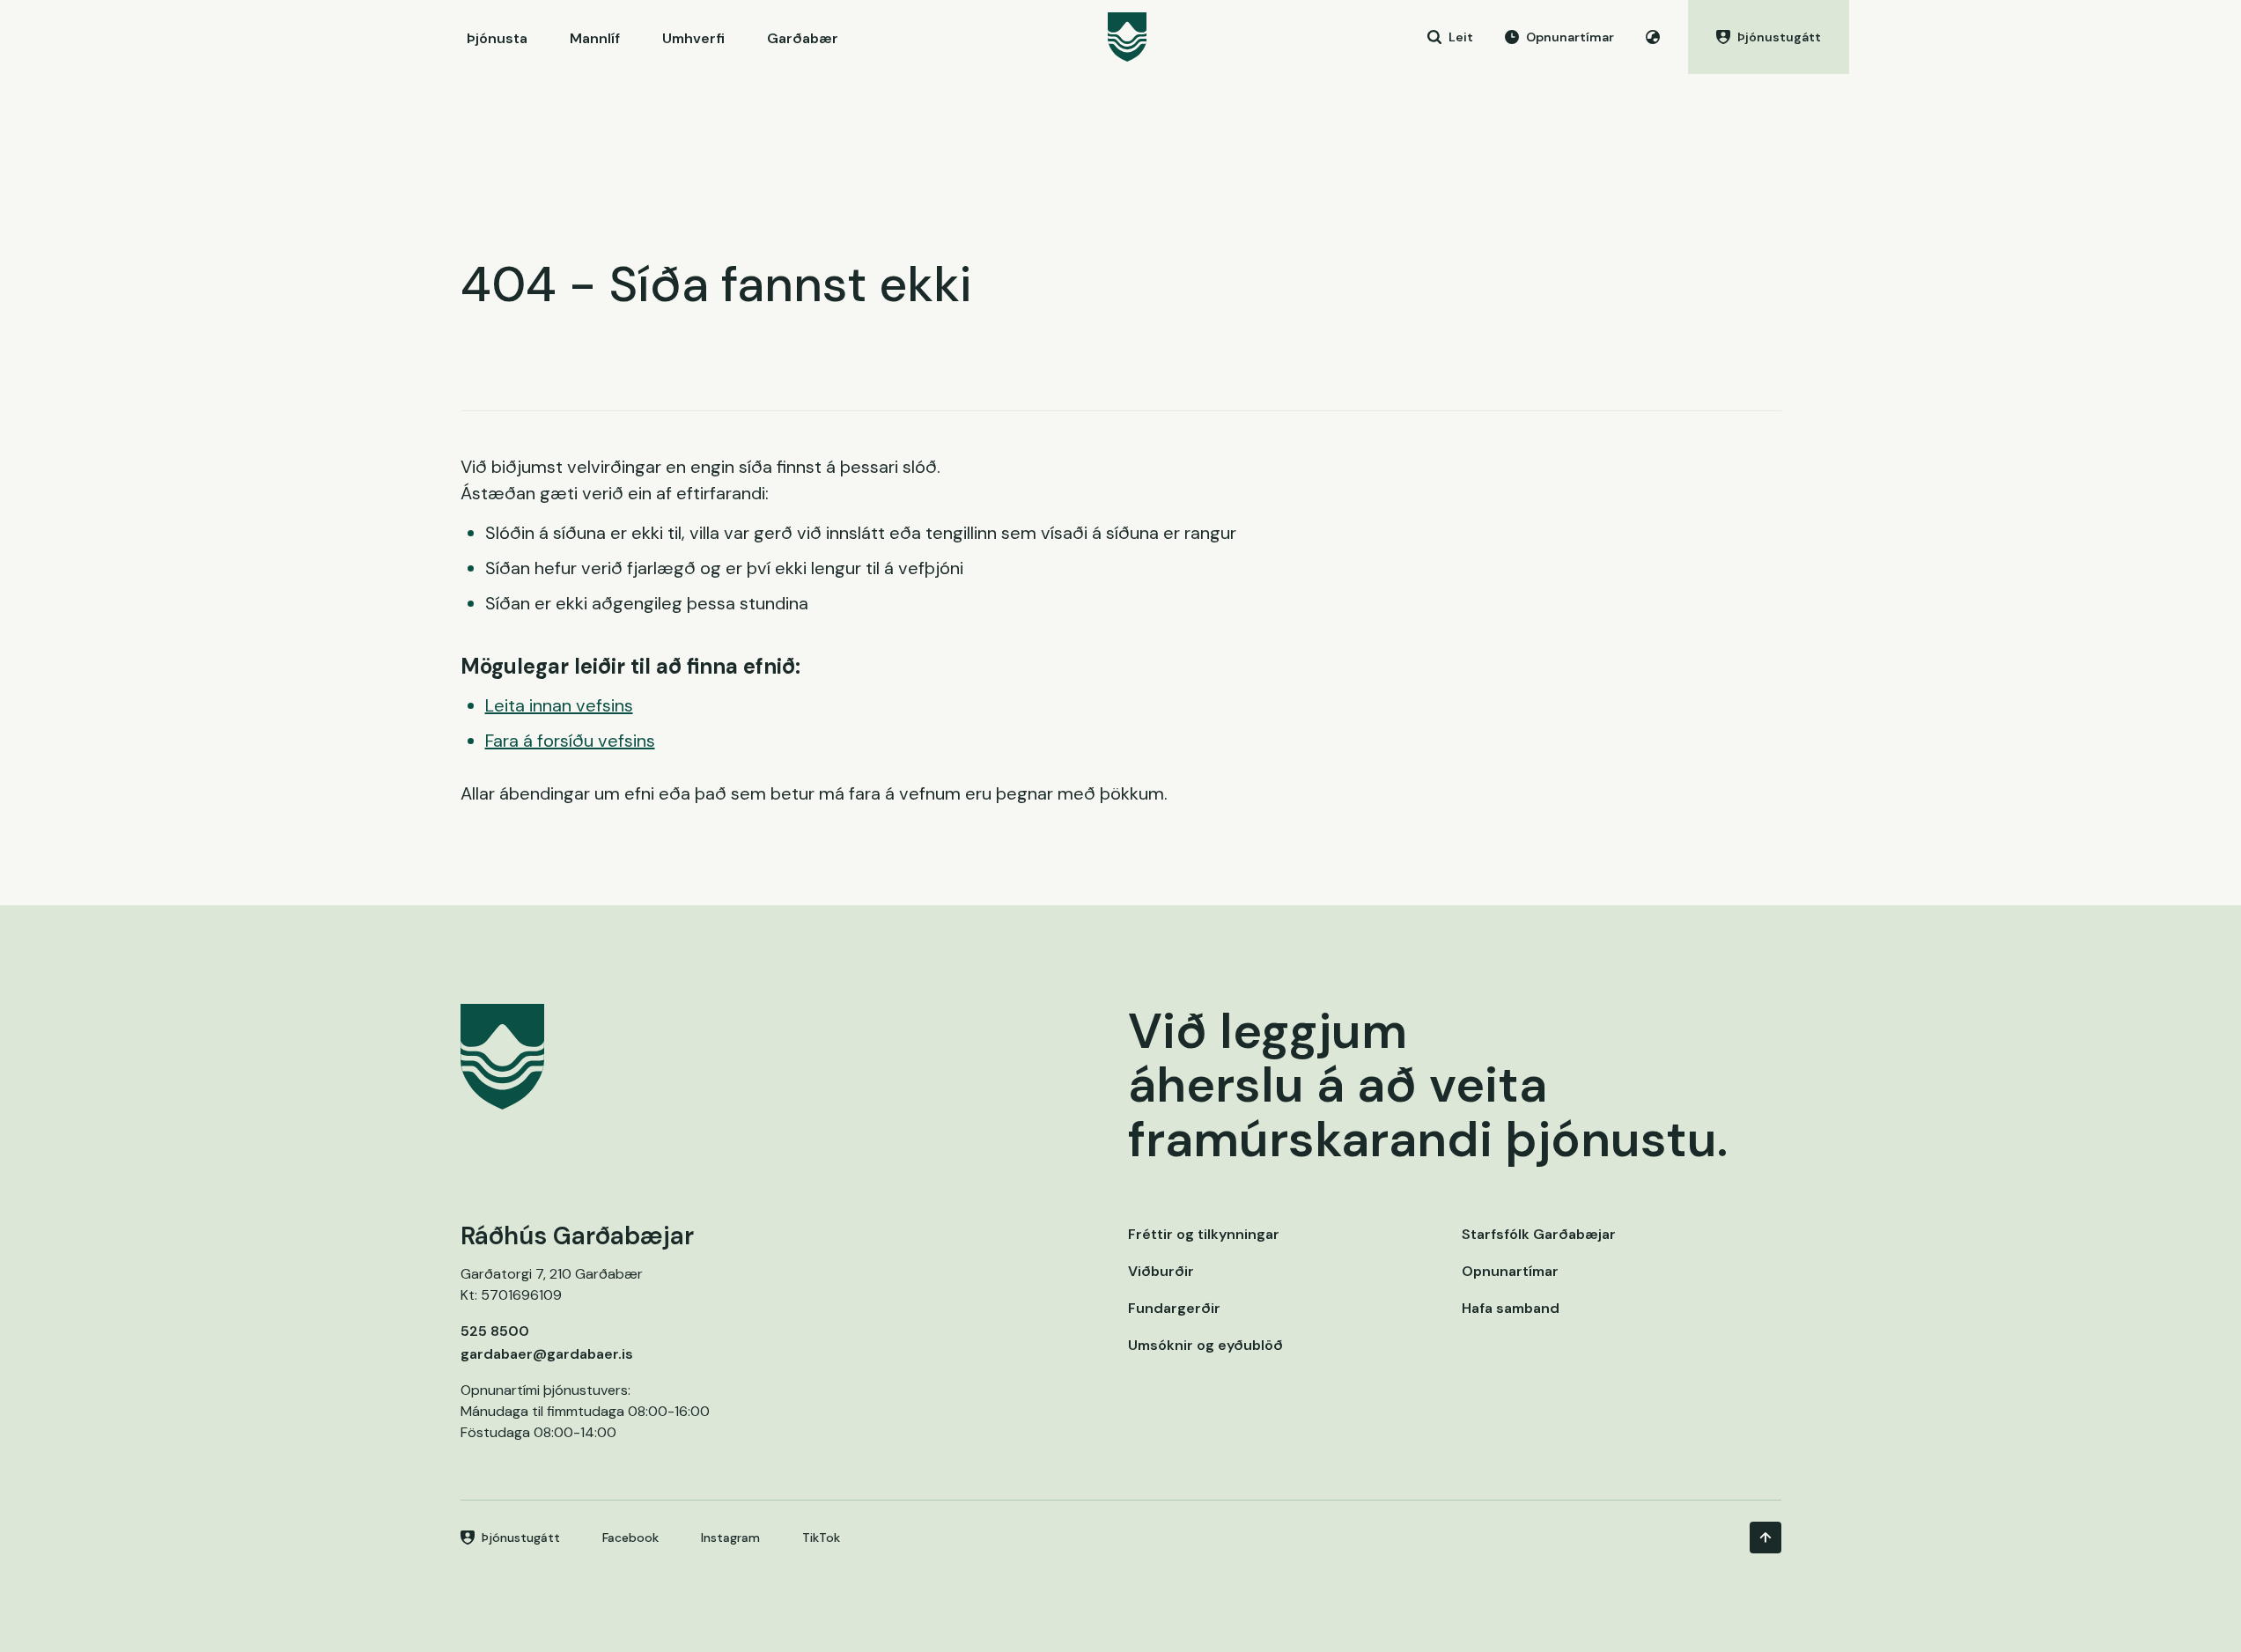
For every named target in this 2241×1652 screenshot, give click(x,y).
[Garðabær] (1127, 37)
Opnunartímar (1510, 1271)
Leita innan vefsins (559, 705)
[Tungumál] (1653, 37)
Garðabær (803, 38)
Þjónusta (497, 38)
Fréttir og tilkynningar (1204, 1234)
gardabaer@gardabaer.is (547, 1354)
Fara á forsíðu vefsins (570, 741)
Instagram (730, 1538)
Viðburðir (1161, 1271)
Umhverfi (693, 38)
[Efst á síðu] (1766, 1538)
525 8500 (495, 1331)
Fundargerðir (1174, 1308)
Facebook (630, 1538)
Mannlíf (595, 38)
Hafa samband (1511, 1308)
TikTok (821, 1538)
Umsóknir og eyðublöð (1205, 1345)
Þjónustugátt (521, 1538)
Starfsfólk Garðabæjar (1539, 1234)
